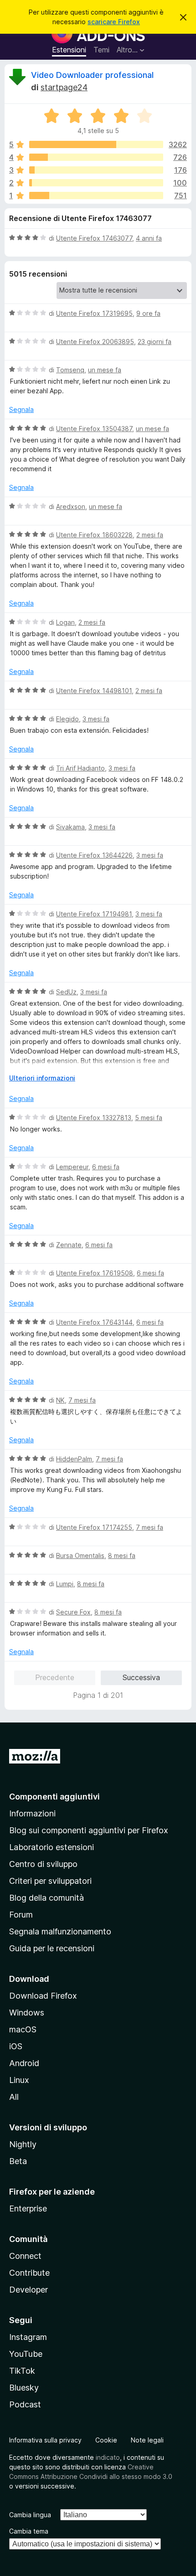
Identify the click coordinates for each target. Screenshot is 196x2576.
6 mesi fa (106, 1167)
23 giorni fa (155, 342)
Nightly (23, 2144)
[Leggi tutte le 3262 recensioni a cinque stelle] (96, 144)
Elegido (67, 719)
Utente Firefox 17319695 (94, 313)
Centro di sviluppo (43, 1864)
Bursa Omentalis (80, 1555)
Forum (21, 1915)
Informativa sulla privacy (45, 2440)
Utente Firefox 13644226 (94, 855)
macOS (23, 2029)
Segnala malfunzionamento (60, 1931)
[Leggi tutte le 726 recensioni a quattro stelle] (96, 157)
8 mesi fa (122, 1555)
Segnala (21, 409)
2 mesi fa (150, 535)
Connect (25, 2256)
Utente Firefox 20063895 (95, 342)
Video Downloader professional (92, 75)
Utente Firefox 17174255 (94, 1527)
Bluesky (24, 2388)
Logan (65, 622)
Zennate (69, 1245)
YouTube (26, 2354)
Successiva (141, 1677)
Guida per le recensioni (52, 1948)
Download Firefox (43, 1996)
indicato (108, 2457)
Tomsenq (70, 370)
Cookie (106, 2440)
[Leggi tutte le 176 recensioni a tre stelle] (96, 170)
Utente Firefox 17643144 (94, 1322)
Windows (27, 2013)
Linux (19, 2080)
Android (24, 2063)
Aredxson (71, 506)
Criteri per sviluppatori (50, 1881)
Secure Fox (73, 1612)
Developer (28, 2290)
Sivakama (70, 827)
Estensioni (69, 50)
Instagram (28, 2337)
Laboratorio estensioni (52, 1847)
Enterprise (28, 2208)
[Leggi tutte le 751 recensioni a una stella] (96, 195)
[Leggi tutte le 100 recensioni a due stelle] (96, 183)
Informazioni (32, 1813)
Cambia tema (29, 2531)
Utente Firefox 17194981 (94, 914)
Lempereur (72, 1167)
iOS (16, 2046)
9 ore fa (148, 313)
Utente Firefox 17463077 (94, 238)
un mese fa (105, 370)
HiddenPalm (74, 1459)
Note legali (147, 2440)
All (14, 2097)
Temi (101, 50)
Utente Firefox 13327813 (94, 1118)
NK (60, 1400)
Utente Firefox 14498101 (94, 691)
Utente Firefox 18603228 (94, 535)
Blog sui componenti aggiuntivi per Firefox (89, 1830)
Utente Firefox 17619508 (95, 1273)
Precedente (55, 1677)
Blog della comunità (46, 1898)
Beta (18, 2161)
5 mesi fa (149, 1118)
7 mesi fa (82, 1400)
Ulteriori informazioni (42, 1078)
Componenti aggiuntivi (54, 1797)
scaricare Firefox (114, 22)
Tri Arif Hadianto (80, 768)
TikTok (22, 2371)
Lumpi (65, 1584)
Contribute (29, 2273)
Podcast (25, 2404)
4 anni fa (149, 238)
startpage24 (64, 87)
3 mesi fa (96, 719)
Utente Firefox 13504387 (94, 429)
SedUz (66, 992)
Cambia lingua (30, 2515)
